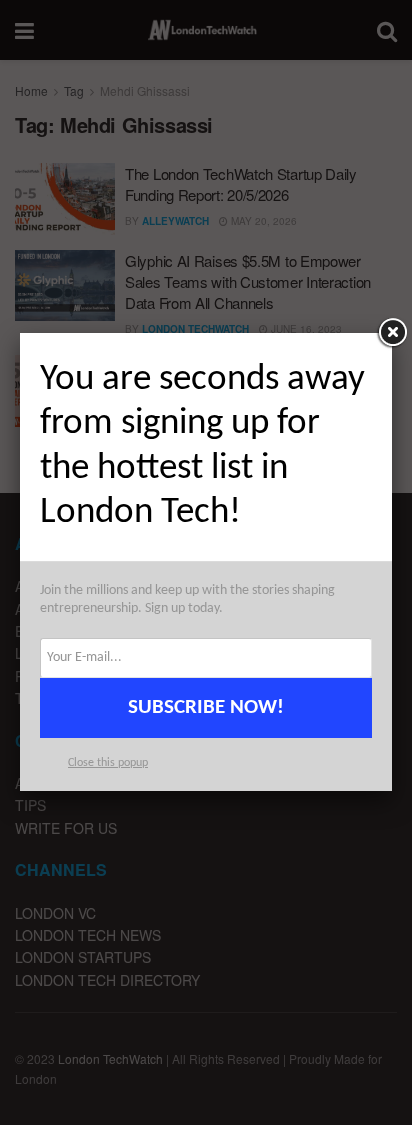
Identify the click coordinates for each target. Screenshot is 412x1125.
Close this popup (108, 763)
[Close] (392, 333)
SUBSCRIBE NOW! (206, 707)
